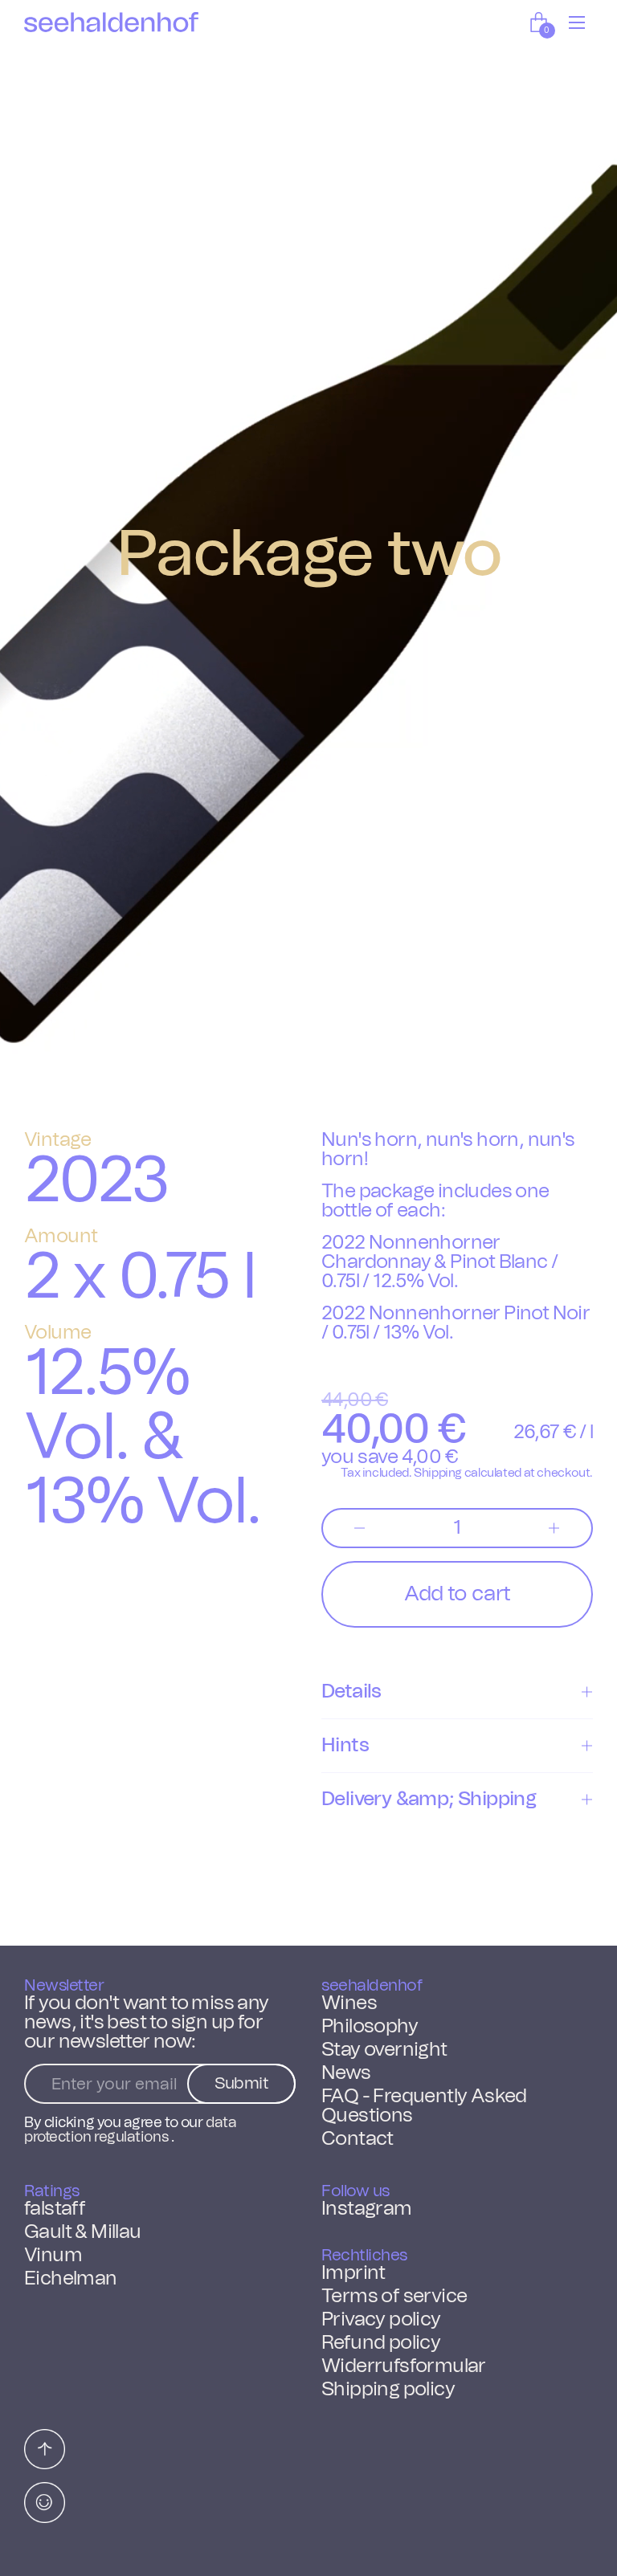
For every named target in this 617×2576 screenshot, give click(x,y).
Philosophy (370, 2027)
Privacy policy (381, 2320)
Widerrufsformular (404, 2366)
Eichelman (71, 2279)
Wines (349, 2003)
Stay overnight (384, 2050)
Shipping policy (388, 2390)
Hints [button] (345, 1746)
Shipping (438, 1473)
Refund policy (381, 2343)
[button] (541, 22)
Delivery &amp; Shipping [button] (429, 1800)
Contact (358, 2139)
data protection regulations (130, 2130)
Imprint (353, 2273)
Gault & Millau (83, 2232)
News (346, 2073)
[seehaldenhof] (111, 22)
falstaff (55, 2209)
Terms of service (394, 2297)
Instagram (367, 2209)
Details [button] (351, 1692)
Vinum (53, 2256)
